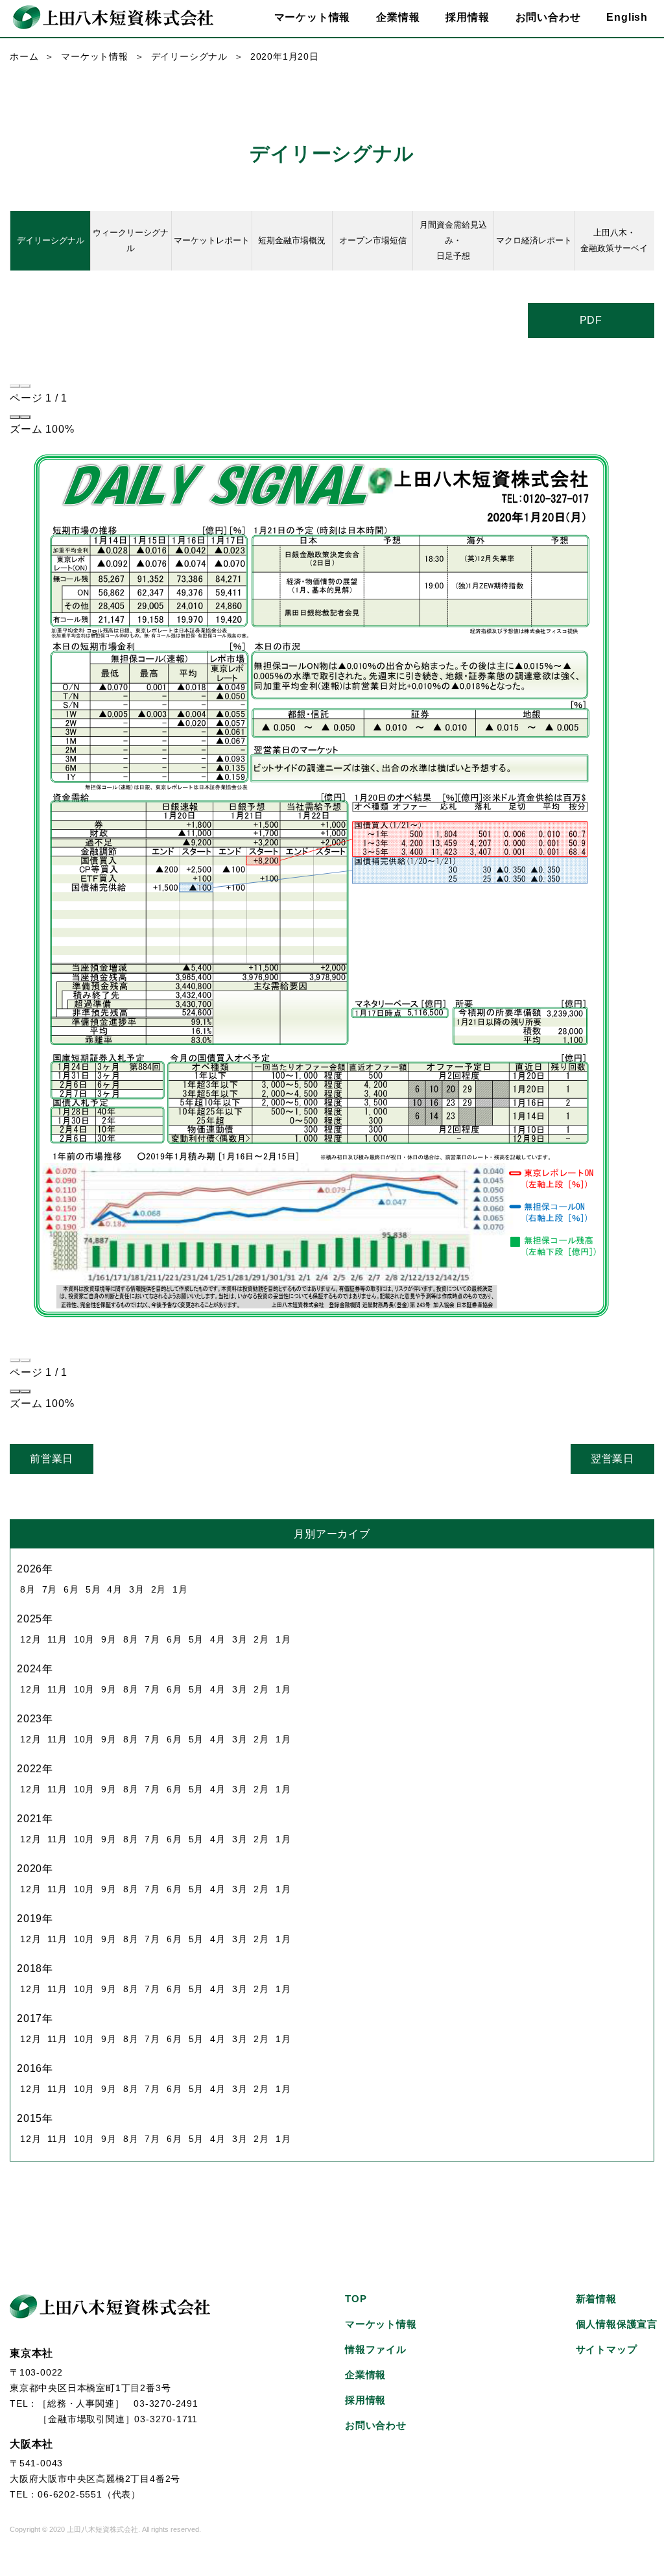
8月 (28, 1589)
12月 (30, 1639)
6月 (71, 1589)
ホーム (24, 56)
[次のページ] (25, 386)
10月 (84, 1639)
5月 (93, 1589)
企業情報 (365, 2375)
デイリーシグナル (189, 56)
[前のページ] (15, 386)
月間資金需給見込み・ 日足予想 (453, 240)
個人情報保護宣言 (617, 2324)
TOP (356, 2299)
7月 (50, 1589)
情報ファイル (376, 2349)
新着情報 (596, 2299)
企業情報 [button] (398, 17)
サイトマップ (607, 2349)
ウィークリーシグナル (131, 240)
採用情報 (467, 17)
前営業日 (52, 1459)
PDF (591, 320)
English (627, 17)
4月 (115, 1589)
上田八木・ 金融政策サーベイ (614, 240)
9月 (109, 1639)
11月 (57, 1639)
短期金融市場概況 (292, 240)
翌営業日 (612, 1459)
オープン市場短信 (373, 240)
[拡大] (25, 417)
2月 (159, 1589)
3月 (137, 1589)
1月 (180, 1589)
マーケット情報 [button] (313, 17)
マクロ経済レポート (534, 240)
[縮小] (15, 417)
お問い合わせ (548, 17)
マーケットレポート (212, 240)
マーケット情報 (95, 56)
